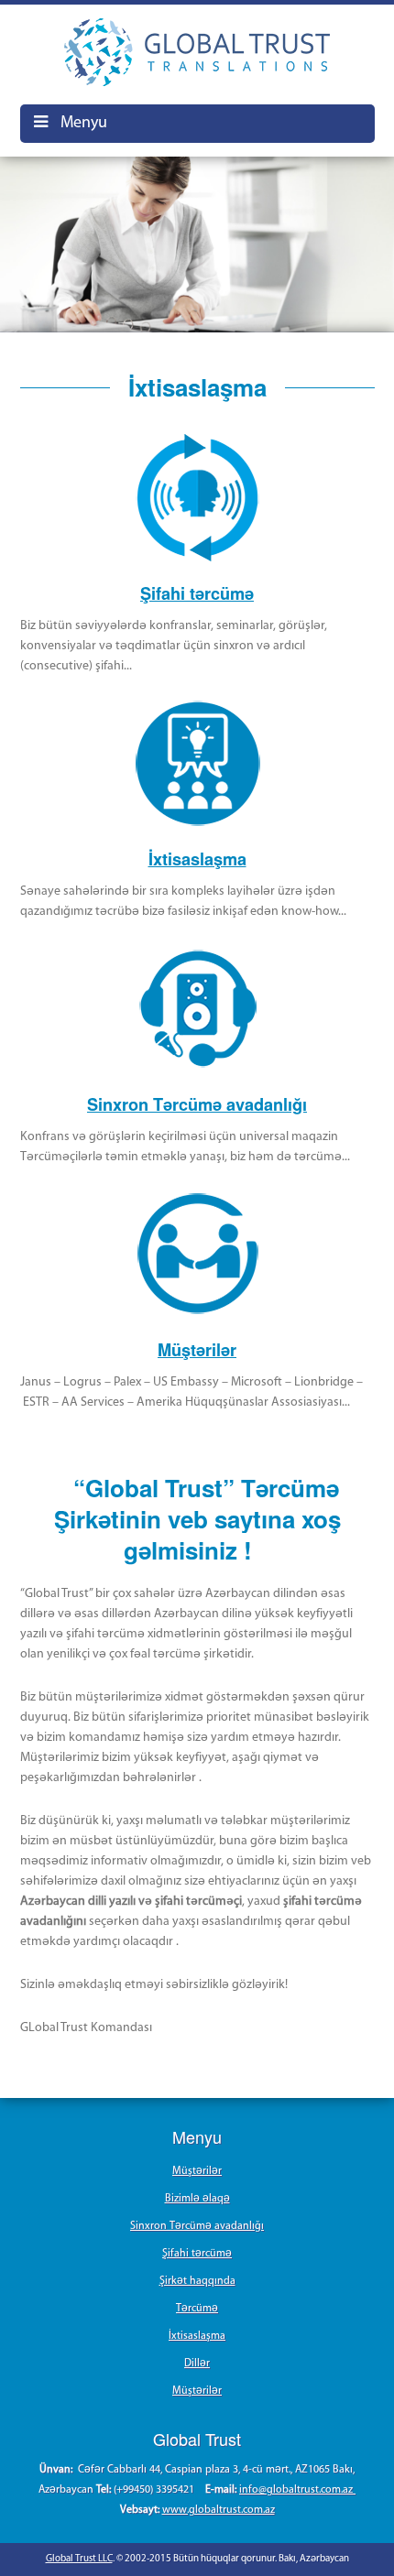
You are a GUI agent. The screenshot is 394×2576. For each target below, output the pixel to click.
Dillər (197, 2364)
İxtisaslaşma (197, 859)
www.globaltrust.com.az (219, 2510)
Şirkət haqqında (197, 2281)
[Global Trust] (197, 52)
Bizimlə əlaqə (197, 2199)
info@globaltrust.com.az (297, 2490)
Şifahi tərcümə (197, 593)
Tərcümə (197, 2309)
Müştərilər (197, 1350)
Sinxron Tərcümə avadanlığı (197, 1104)
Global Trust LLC (79, 2559)
